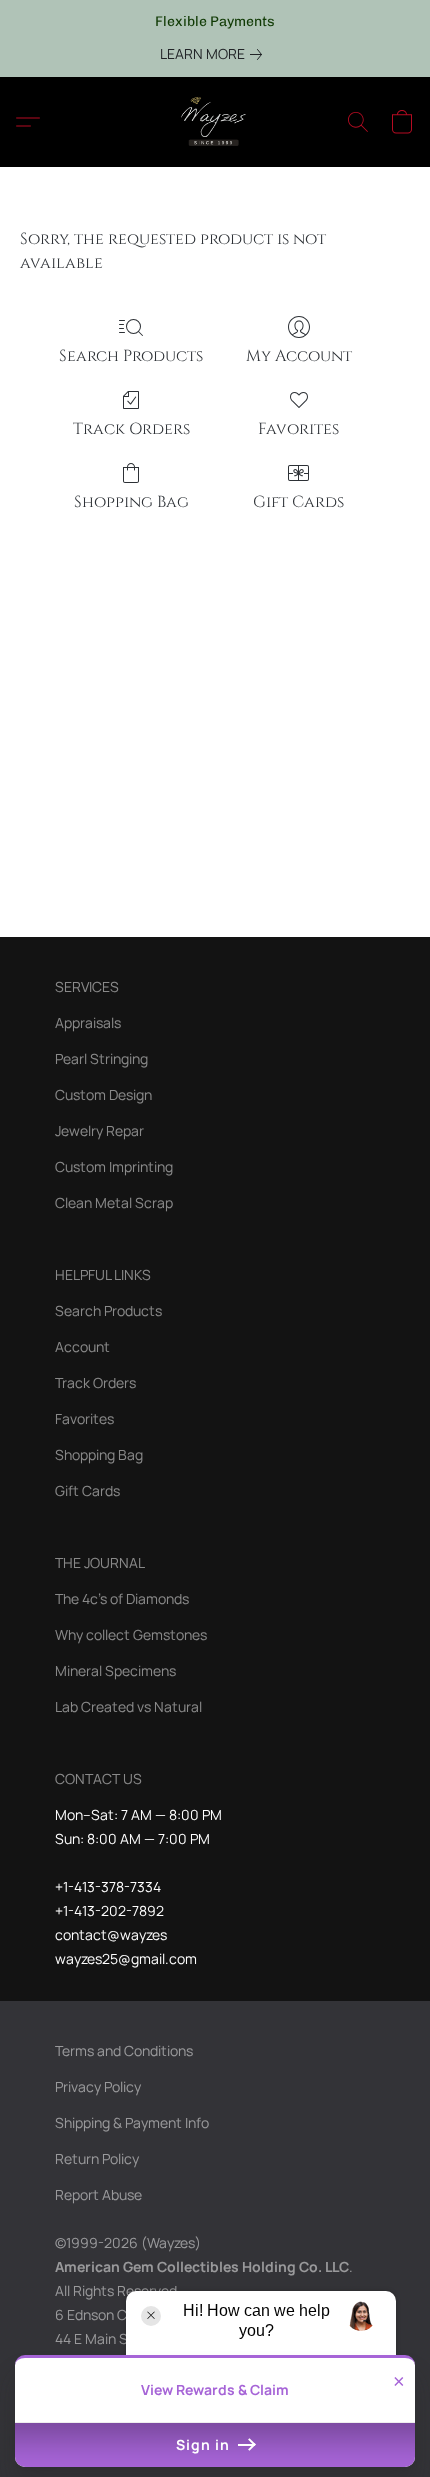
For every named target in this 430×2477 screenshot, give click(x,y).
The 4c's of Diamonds (122, 1598)
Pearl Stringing (101, 1058)
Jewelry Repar (99, 1130)
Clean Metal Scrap (114, 1202)
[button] (215, 122)
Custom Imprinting (114, 1166)
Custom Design (103, 1094)
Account (82, 1346)
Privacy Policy (98, 2086)
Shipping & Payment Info (132, 2122)
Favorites (298, 429)
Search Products (131, 356)
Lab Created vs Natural (128, 1706)
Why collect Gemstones (131, 1634)
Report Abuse (98, 2194)
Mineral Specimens (115, 1670)
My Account (299, 356)
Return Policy (97, 2158)
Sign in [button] (205, 2444)
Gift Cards (298, 502)
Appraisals (88, 1022)
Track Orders (131, 429)
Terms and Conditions (124, 2050)
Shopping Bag (131, 502)
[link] (215, 54)
